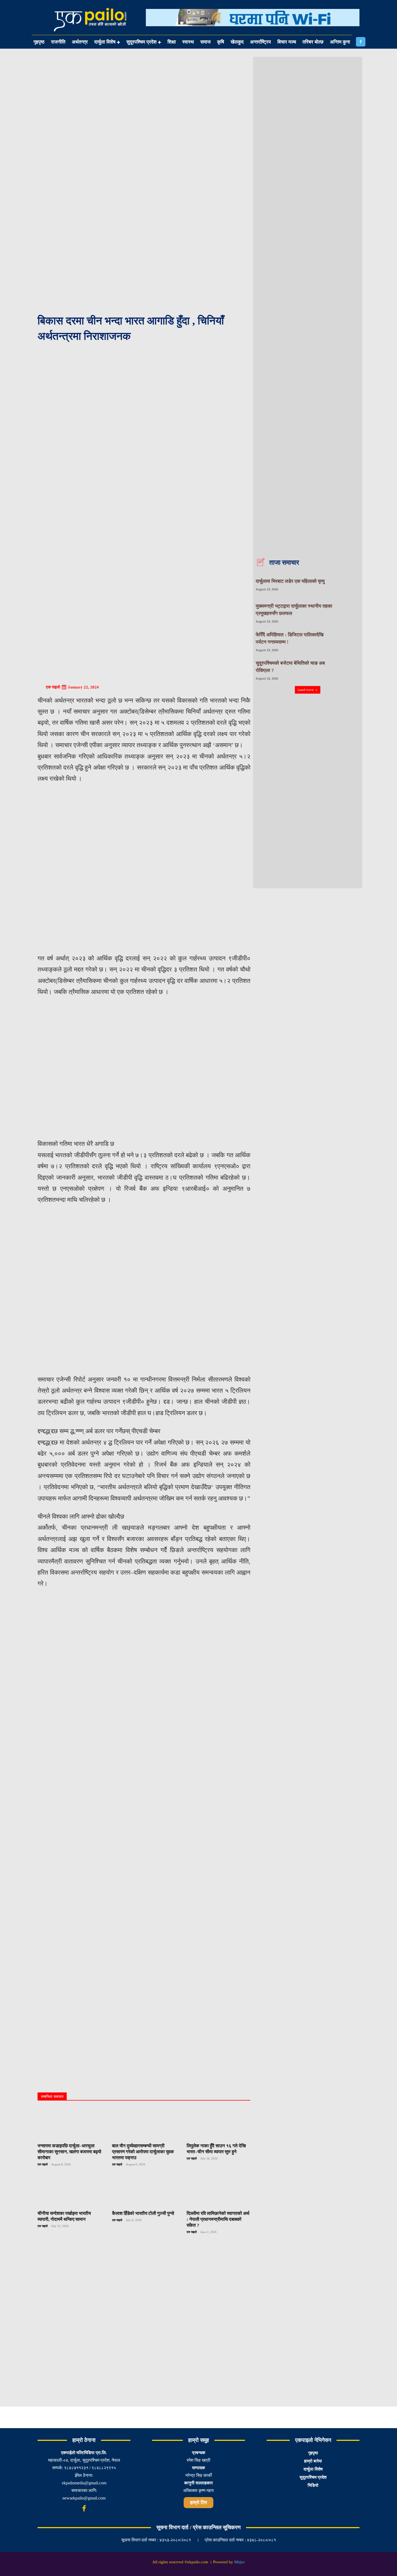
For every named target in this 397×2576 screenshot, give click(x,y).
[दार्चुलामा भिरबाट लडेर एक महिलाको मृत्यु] (349, 584)
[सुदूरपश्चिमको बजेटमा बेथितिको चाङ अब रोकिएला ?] (349, 670)
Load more (306, 690)
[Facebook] (361, 42)
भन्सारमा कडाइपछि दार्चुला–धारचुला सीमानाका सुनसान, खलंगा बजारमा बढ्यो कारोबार (69, 2152)
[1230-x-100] (253, 30)
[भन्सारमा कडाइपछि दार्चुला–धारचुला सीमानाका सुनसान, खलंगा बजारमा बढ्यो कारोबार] (69, 2124)
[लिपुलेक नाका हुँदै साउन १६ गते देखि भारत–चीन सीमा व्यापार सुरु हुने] (218, 2124)
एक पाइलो (53, 687)
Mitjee (239, 2562)
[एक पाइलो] (41, 687)
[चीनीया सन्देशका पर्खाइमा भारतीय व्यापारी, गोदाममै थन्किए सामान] (69, 2191)
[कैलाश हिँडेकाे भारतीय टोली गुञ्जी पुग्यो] (144, 2191)
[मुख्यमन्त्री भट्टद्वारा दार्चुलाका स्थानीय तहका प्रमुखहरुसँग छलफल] (349, 612)
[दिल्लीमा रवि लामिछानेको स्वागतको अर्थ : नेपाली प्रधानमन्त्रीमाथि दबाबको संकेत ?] (218, 2191)
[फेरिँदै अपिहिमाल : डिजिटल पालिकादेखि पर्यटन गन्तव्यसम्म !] (349, 641)
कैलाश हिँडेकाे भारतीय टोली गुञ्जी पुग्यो (143, 2213)
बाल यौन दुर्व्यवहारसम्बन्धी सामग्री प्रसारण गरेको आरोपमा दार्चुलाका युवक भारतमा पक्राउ (143, 2152)
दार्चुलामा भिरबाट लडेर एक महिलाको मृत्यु (290, 581)
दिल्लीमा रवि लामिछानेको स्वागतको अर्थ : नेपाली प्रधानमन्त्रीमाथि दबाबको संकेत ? (218, 2219)
